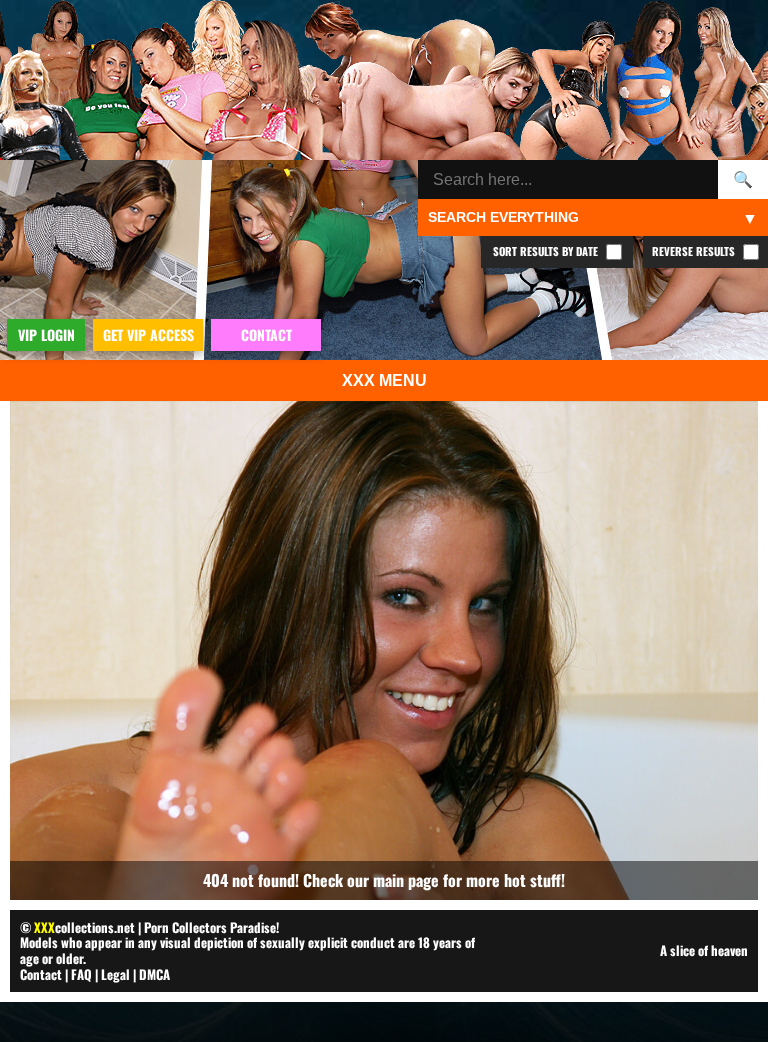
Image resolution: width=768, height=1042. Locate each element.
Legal (115, 974)
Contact (41, 974)
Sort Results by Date (547, 251)
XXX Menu (384, 380)
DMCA (154, 974)
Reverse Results (695, 251)
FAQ (81, 974)
